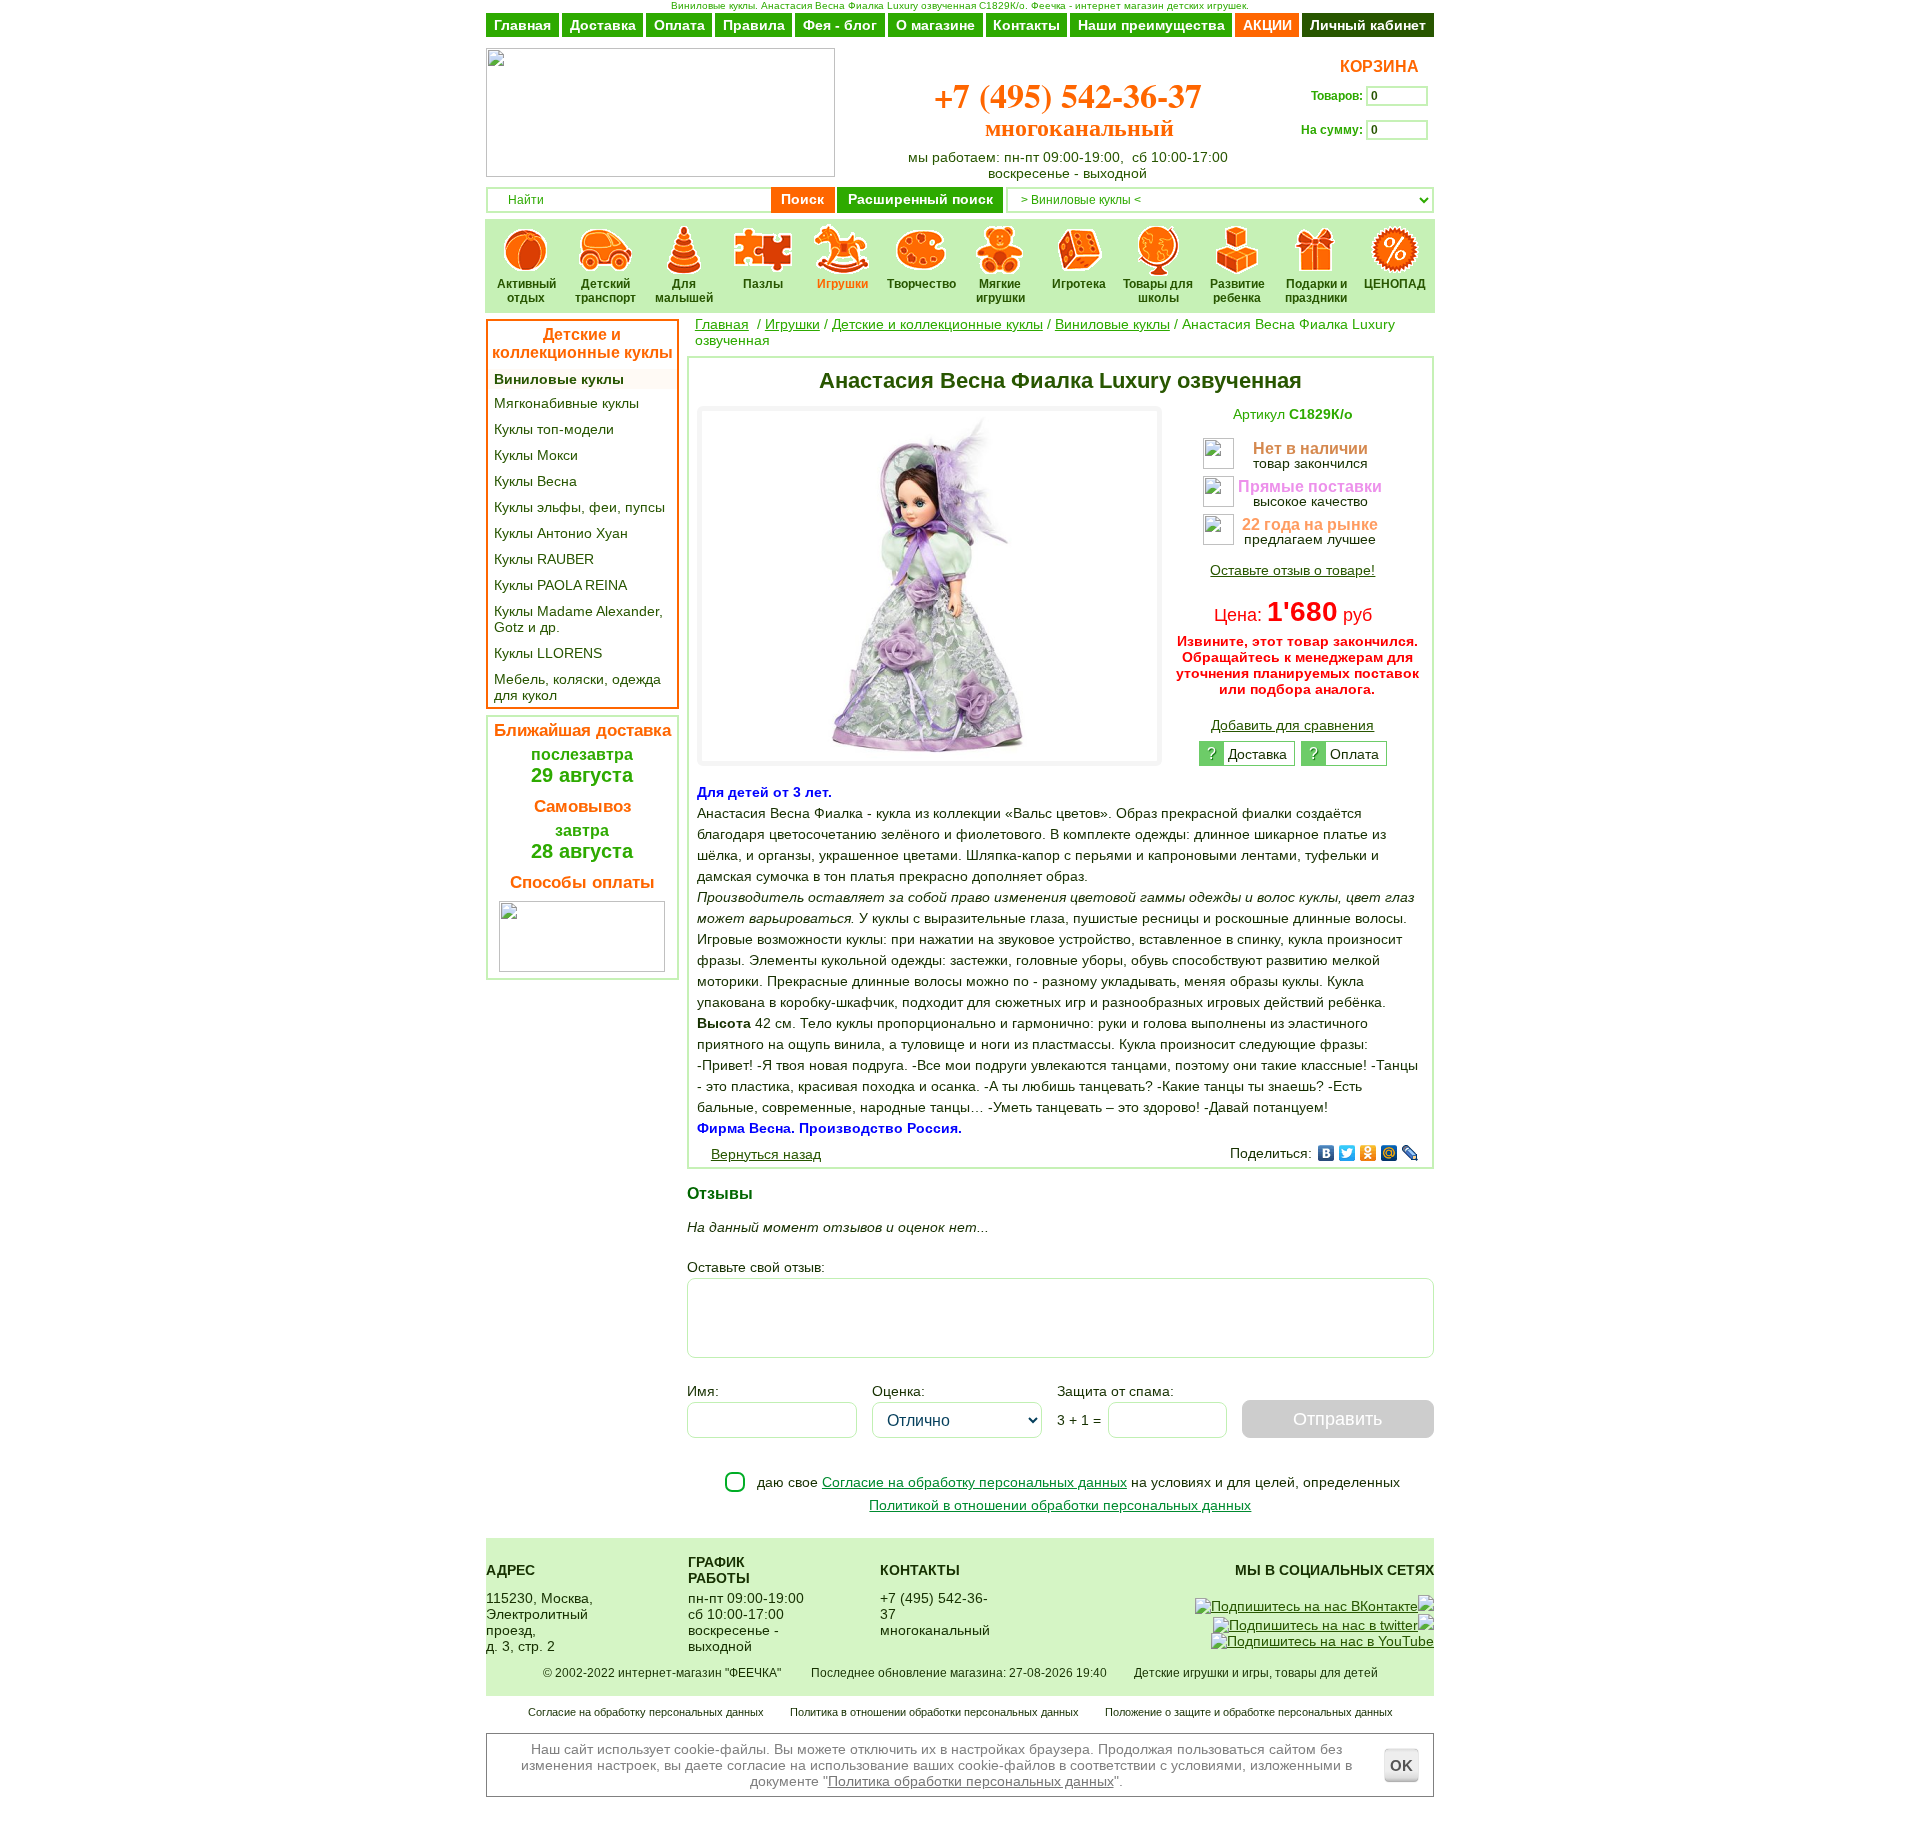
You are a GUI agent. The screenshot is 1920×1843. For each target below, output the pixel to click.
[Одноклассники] (1368, 1153)
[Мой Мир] (1389, 1153)
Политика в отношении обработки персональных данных (934, 1712)
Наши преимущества (1151, 25)
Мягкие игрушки (1000, 236)
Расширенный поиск (920, 199)
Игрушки (842, 236)
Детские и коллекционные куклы (582, 343)
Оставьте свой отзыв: (756, 1267)
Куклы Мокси (536, 455)
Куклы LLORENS (548, 653)
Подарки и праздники (1316, 236)
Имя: (703, 1391)
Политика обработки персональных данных (971, 1781)
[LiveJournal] (1410, 1153)
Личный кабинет (1368, 25)
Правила (754, 25)
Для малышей (684, 236)
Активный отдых (526, 236)
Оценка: (898, 1391)
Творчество (921, 236)
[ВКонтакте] (1326, 1153)
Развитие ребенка (1237, 236)
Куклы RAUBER (544, 559)
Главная (522, 25)
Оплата (679, 25)
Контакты (1026, 25)
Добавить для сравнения (1292, 725)
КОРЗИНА (1375, 66)
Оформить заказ (1367, 166)
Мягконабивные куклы (566, 403)
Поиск (802, 199)
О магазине (935, 25)
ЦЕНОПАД (1395, 236)
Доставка (603, 25)
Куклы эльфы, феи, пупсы (579, 507)
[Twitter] (1347, 1153)
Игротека (1079, 236)
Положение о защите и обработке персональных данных (1249, 1712)
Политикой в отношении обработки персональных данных (1060, 1505)
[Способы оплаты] (582, 967)
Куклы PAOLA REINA (560, 585)
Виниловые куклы (559, 379)
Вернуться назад (766, 1154)
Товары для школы (1158, 236)
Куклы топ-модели (554, 429)
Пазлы (763, 236)
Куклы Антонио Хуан (561, 533)
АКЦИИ (1267, 25)
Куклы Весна (535, 481)
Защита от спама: (1115, 1391)
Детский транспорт (605, 236)
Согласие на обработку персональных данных (974, 1482)
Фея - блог (840, 25)
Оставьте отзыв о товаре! (1292, 570)
